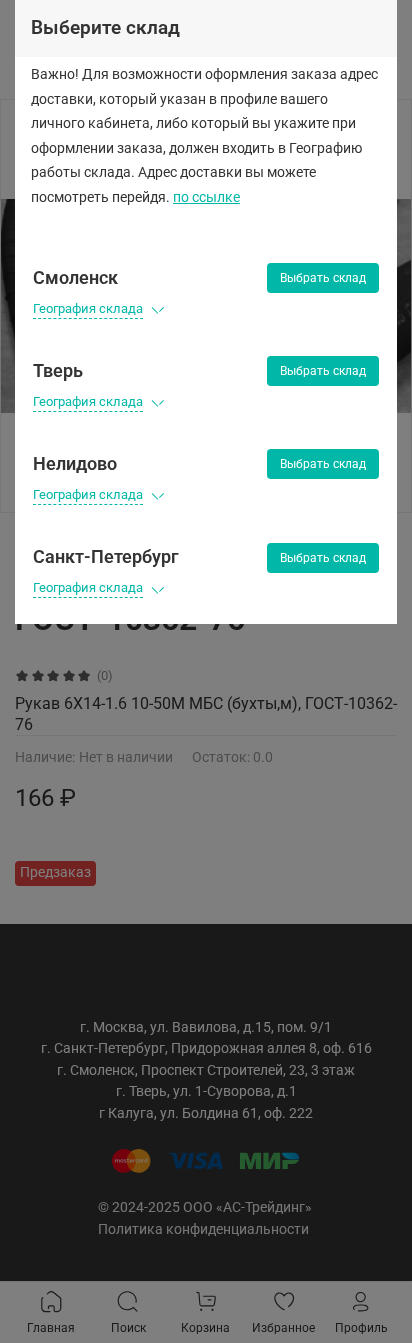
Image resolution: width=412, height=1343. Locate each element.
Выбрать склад (323, 278)
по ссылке (206, 197)
